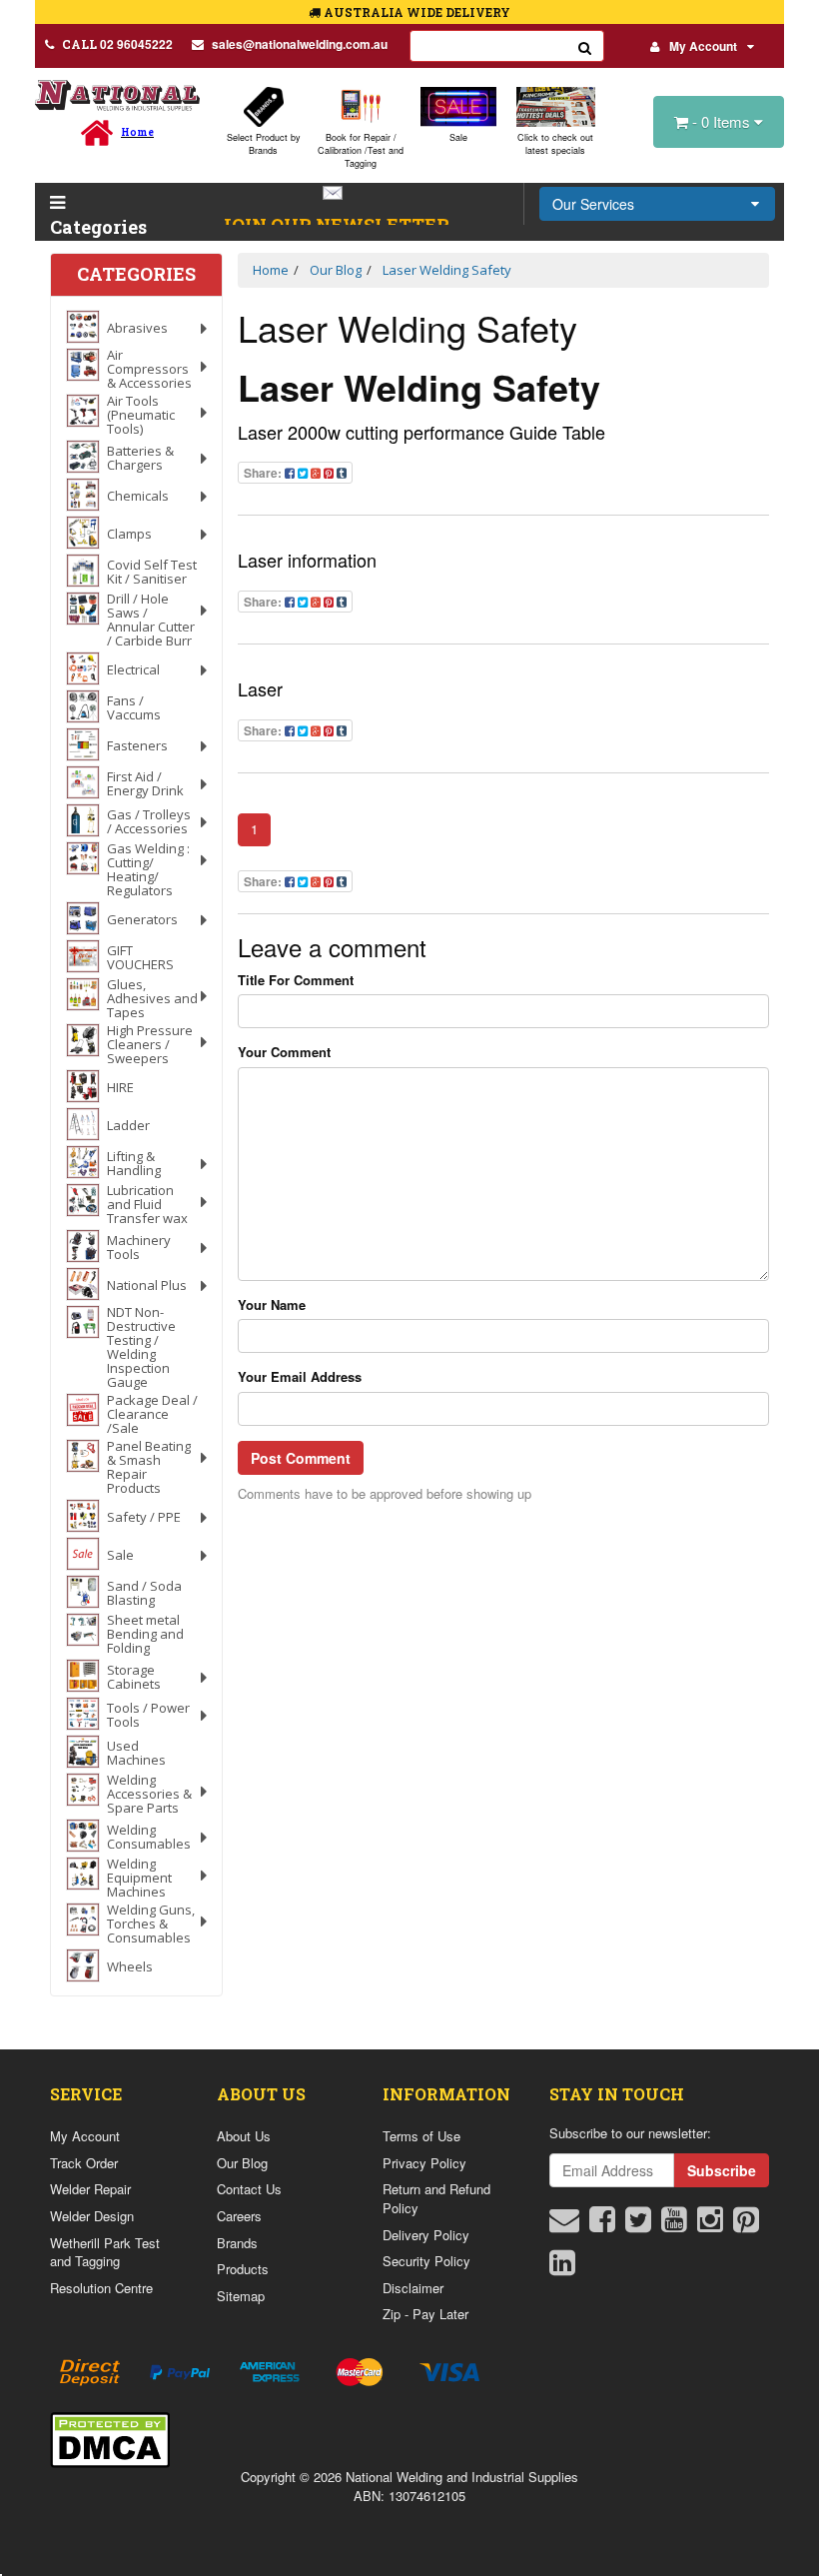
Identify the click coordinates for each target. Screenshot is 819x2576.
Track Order (84, 2163)
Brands (237, 2243)
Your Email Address (300, 1377)
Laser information (307, 560)
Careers (239, 2216)
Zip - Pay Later (425, 2314)
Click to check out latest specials (555, 144)
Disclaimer (413, 2288)
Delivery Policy (426, 2235)
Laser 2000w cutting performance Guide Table (421, 432)
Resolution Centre (101, 2288)
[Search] (585, 46)
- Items (723, 121)
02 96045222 (117, 44)
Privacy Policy (424, 2163)
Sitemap (241, 2296)
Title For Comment (296, 980)
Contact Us (249, 2189)
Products (243, 2269)
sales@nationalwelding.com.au (300, 44)
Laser (260, 688)
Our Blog (242, 2163)
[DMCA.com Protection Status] (110, 2438)
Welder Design (92, 2216)
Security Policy (426, 2261)
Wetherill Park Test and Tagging (105, 2252)
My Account (703, 46)
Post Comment (301, 1458)
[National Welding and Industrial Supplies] (117, 94)
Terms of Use (421, 2136)
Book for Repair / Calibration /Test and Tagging (361, 150)
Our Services (593, 204)
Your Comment (284, 1052)
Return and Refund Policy (436, 2198)
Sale (458, 137)
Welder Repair (90, 2189)
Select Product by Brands (264, 144)
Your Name (272, 1305)
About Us (244, 2136)
